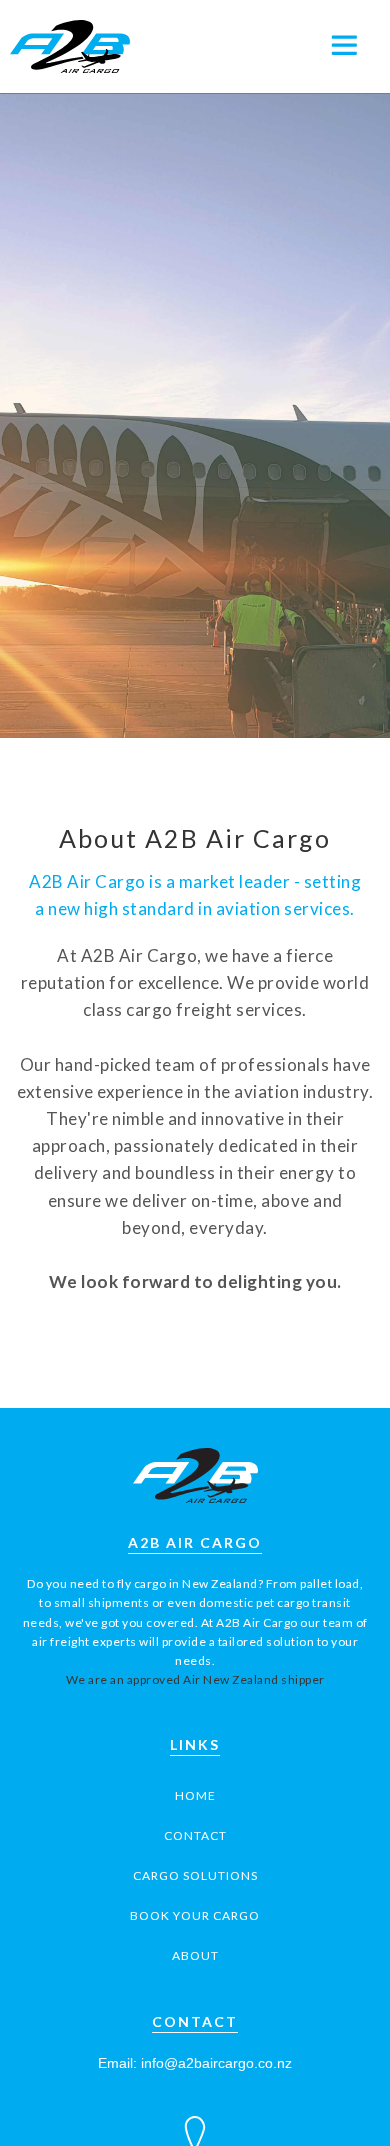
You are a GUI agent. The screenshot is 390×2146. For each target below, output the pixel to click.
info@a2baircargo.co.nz (216, 2063)
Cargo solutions (195, 1875)
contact (195, 1835)
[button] (355, 45)
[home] (65, 46)
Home (195, 1795)
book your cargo (195, 1915)
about (195, 1955)
